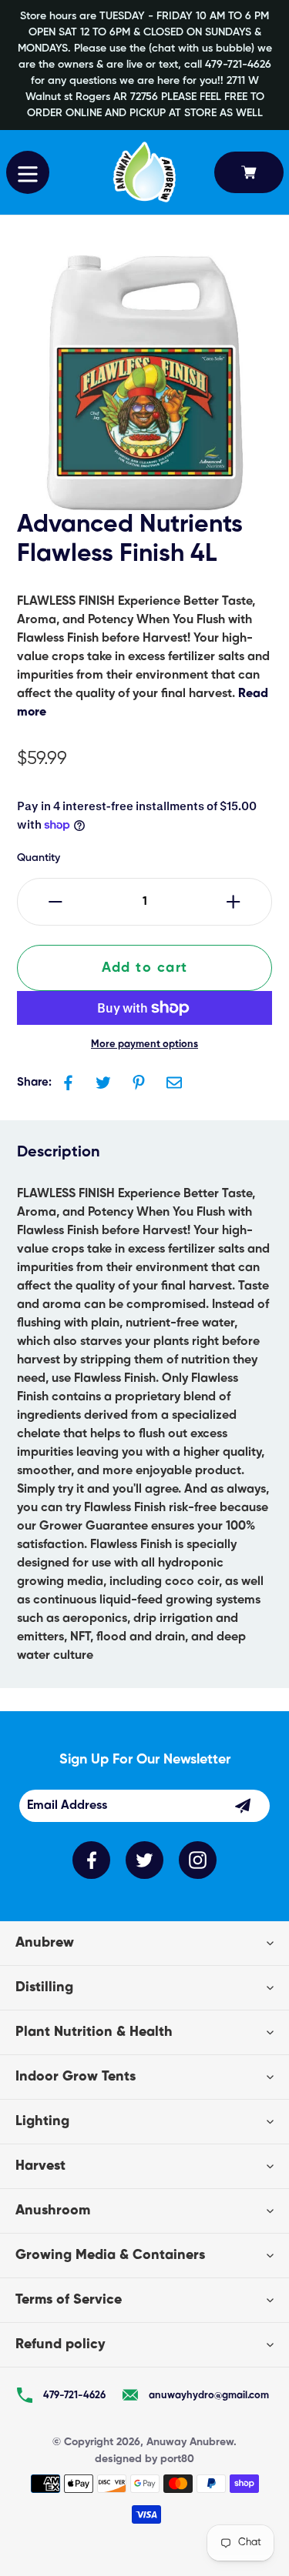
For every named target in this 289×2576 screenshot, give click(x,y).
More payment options (144, 1044)
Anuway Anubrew (190, 2442)
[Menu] (28, 172)
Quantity (39, 858)
